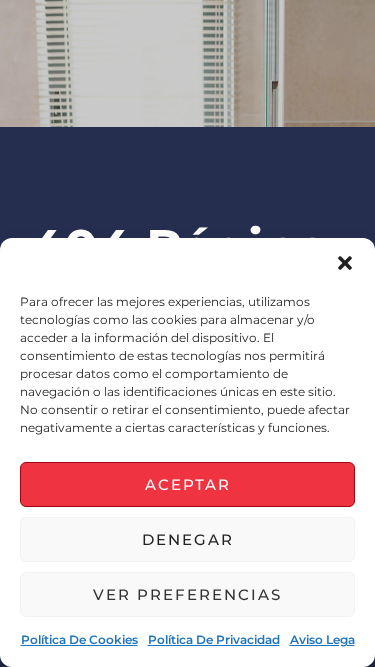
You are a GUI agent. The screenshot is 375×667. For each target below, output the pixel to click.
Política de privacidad (214, 639)
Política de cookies (79, 639)
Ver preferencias (187, 594)
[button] (345, 263)
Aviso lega (322, 639)
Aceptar (188, 484)
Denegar (188, 539)
